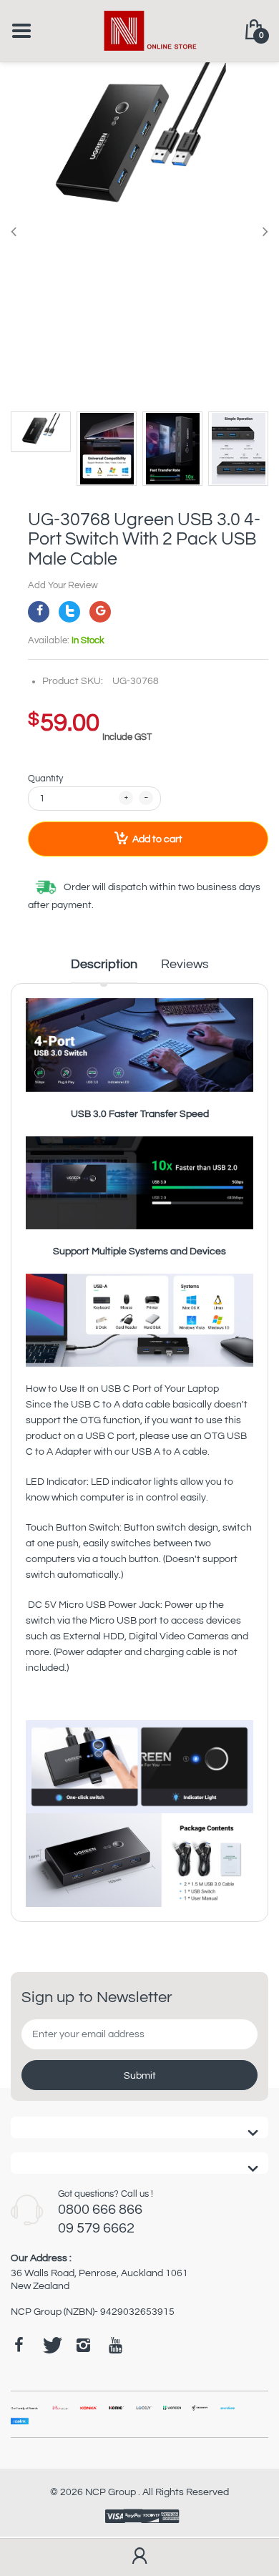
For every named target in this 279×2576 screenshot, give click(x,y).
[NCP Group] (140, 30)
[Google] (100, 612)
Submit (140, 2076)
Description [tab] (104, 964)
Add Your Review (63, 585)
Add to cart (157, 839)
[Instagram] (83, 2345)
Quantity (45, 779)
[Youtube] (115, 2345)
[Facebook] (39, 612)
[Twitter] (69, 612)
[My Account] (139, 2557)
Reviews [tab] (185, 964)
